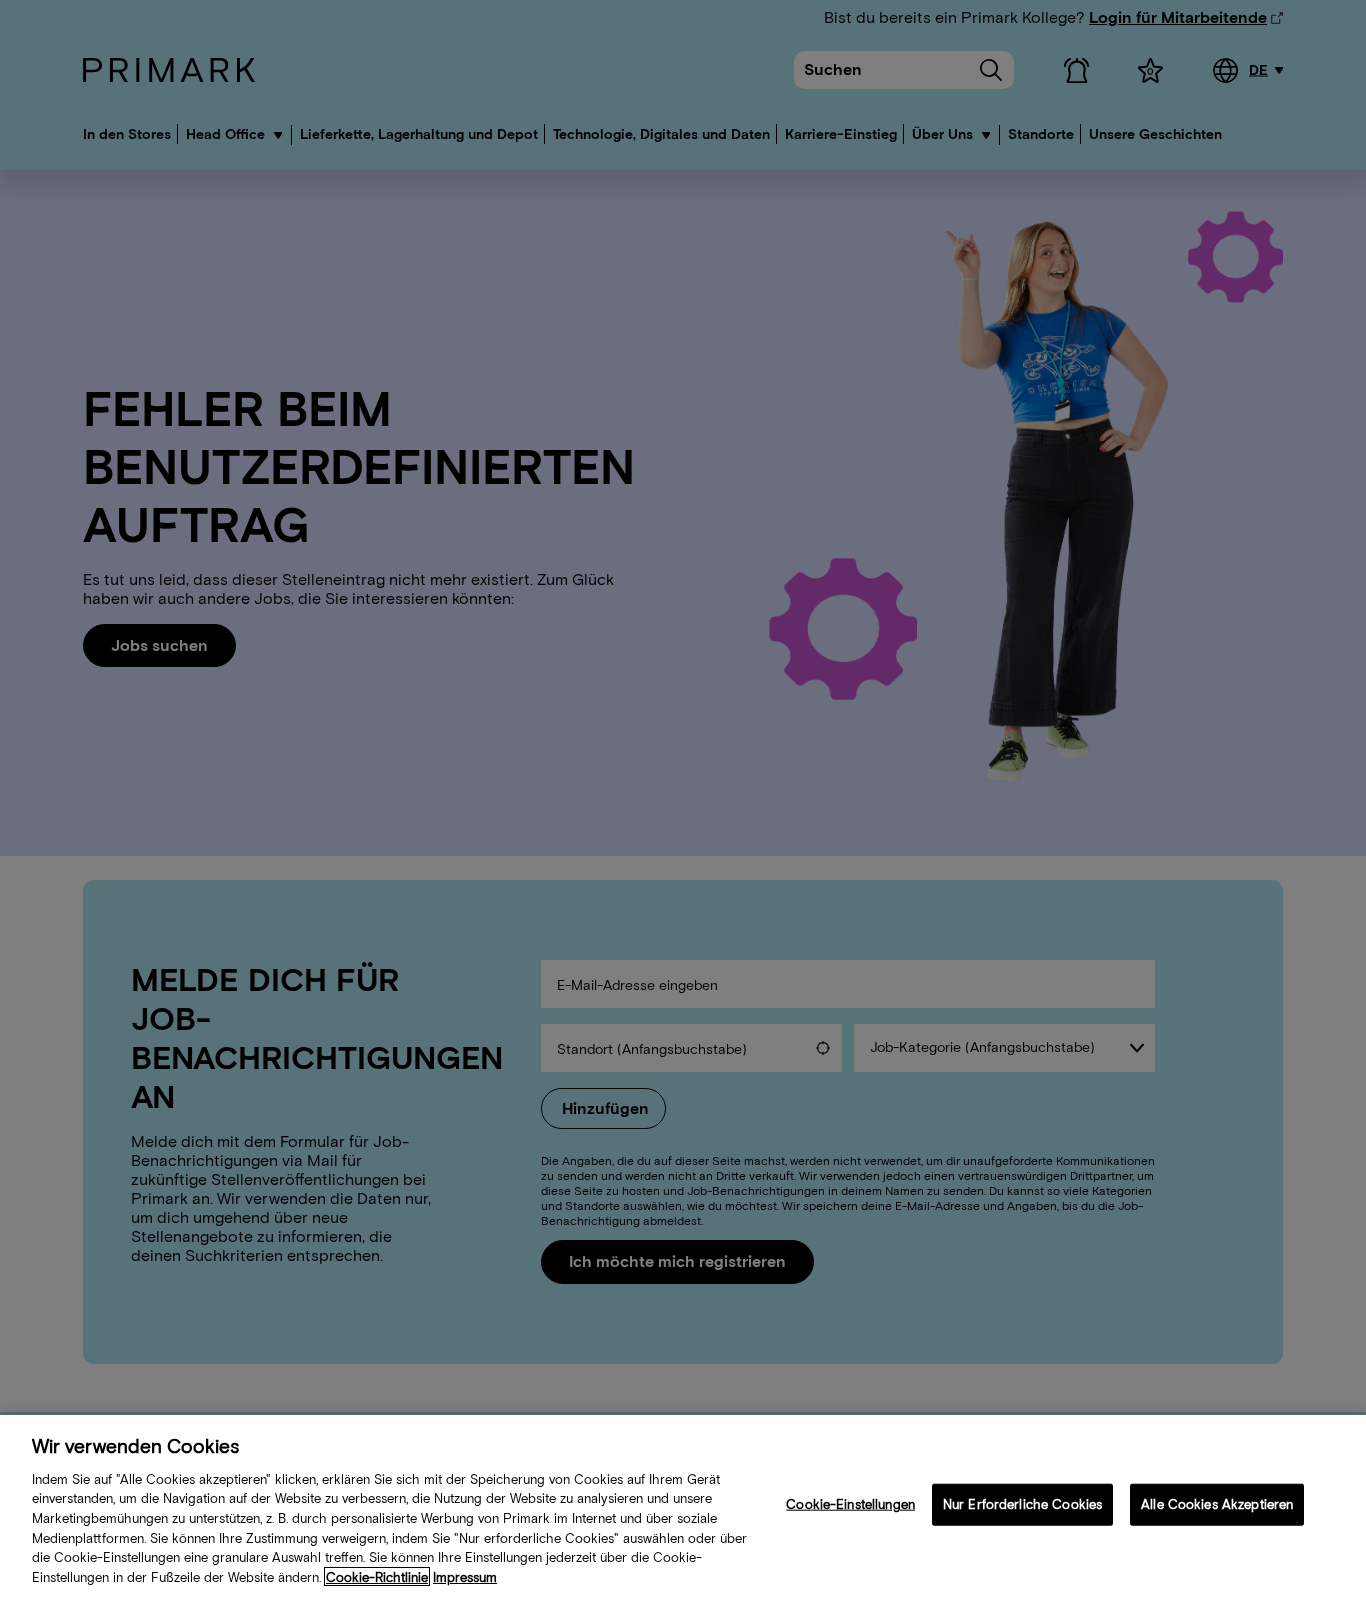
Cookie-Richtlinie (377, 1576)
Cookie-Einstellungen (850, 1504)
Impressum (465, 1576)
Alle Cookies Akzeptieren (1217, 1504)
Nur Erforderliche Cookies (1022, 1504)
